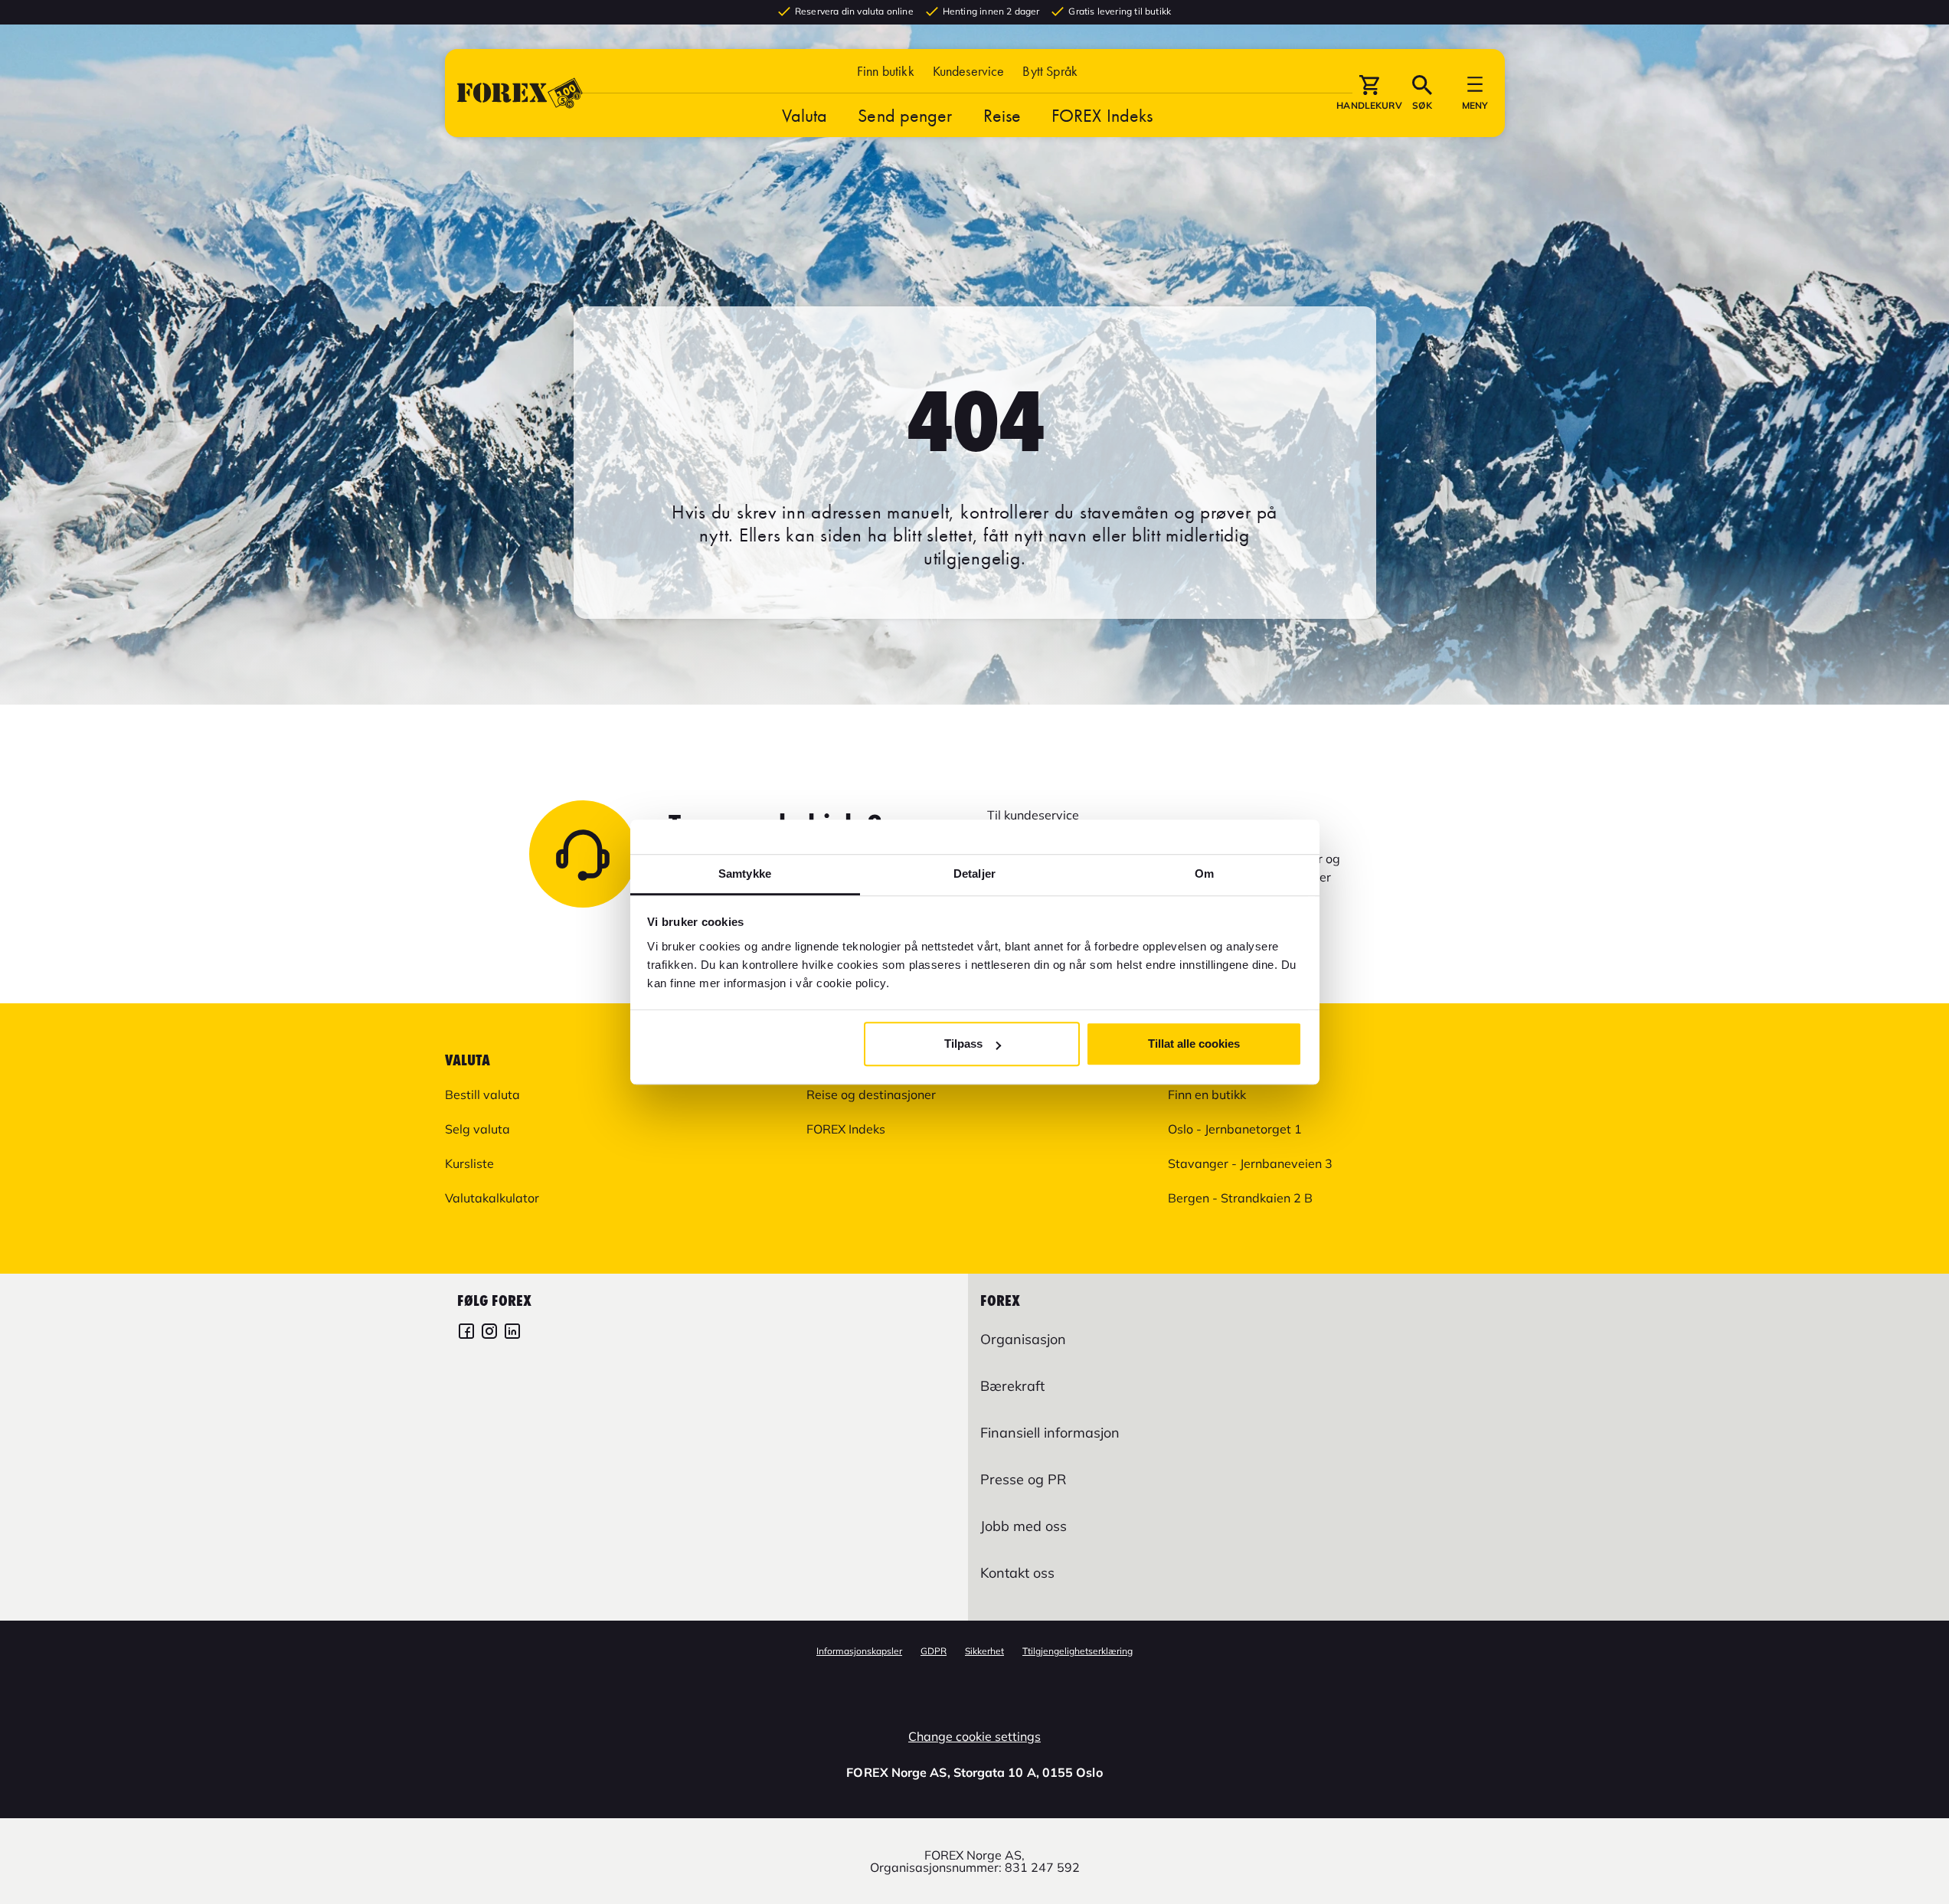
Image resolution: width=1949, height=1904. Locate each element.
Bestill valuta (482, 1094)
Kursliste (469, 1163)
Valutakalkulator (492, 1198)
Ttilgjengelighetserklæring (1078, 1651)
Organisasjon (1023, 1339)
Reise (1002, 115)
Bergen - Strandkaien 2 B (1240, 1198)
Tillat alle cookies (1194, 1044)
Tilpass (963, 1044)
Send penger (905, 115)
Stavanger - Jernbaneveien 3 (1250, 1163)
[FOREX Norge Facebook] (466, 1333)
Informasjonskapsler (859, 1651)
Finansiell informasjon (1050, 1433)
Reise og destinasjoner (871, 1094)
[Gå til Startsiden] (520, 93)
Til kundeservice (1033, 815)
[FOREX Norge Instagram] (489, 1333)
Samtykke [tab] (745, 873)
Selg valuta (477, 1129)
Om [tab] (1204, 873)
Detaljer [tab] (974, 873)
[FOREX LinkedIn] (512, 1333)
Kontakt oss (1017, 1573)
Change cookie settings (974, 1736)
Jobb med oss (1024, 1526)
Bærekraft (1012, 1386)
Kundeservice (969, 71)
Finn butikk (886, 71)
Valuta (805, 115)
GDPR (934, 1651)
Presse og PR (1023, 1479)
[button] (1050, 71)
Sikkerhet (984, 1651)
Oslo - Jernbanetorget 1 (1235, 1129)
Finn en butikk (1207, 1094)
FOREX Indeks (1102, 115)
